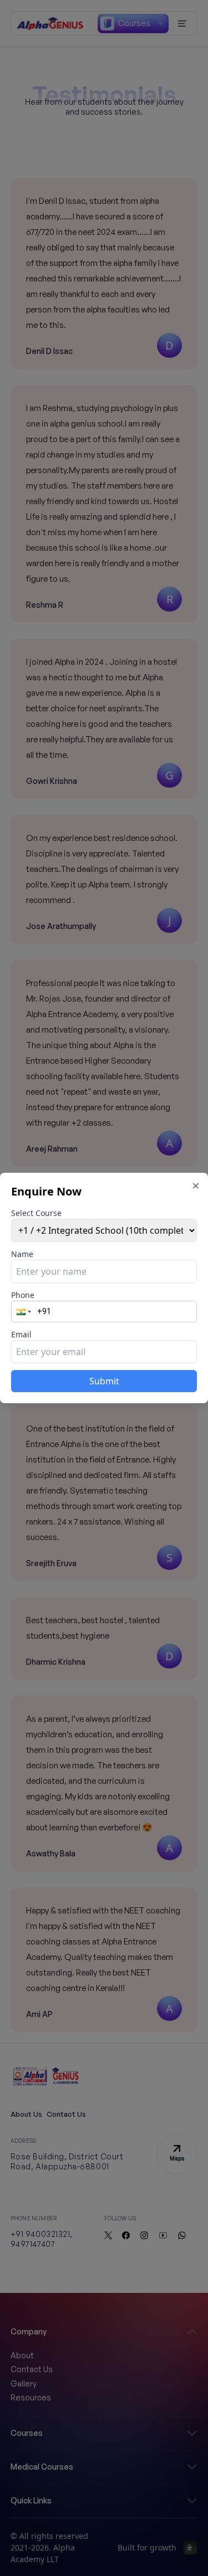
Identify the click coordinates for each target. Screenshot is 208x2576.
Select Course (36, 1213)
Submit (104, 1381)
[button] (25, 1312)
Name (22, 1254)
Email (21, 1334)
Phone (23, 1295)
